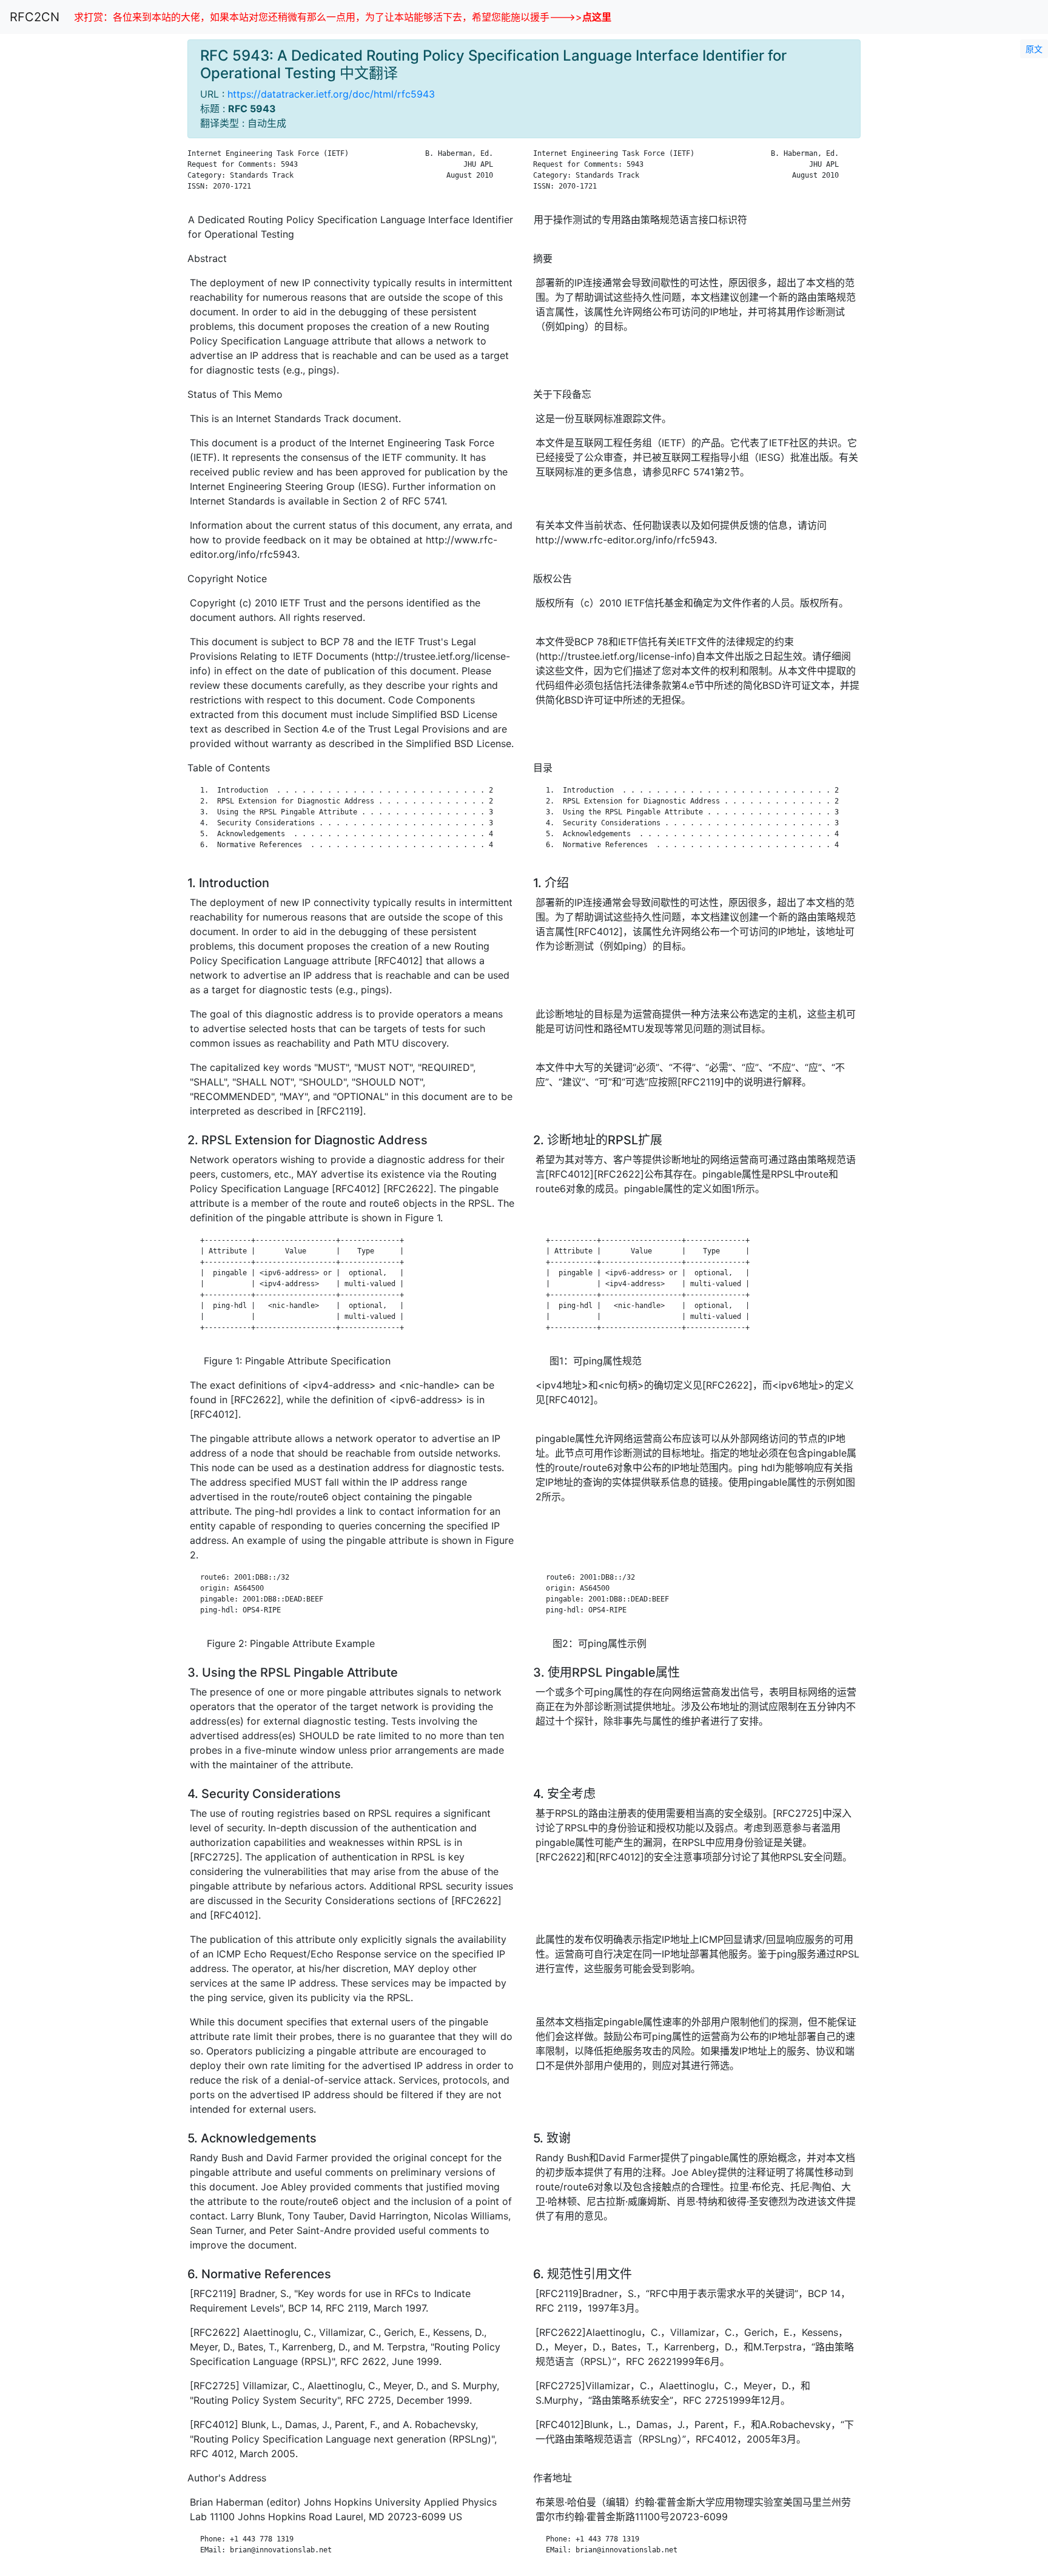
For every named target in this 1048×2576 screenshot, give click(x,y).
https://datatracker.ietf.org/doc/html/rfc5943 (331, 94)
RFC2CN (35, 17)
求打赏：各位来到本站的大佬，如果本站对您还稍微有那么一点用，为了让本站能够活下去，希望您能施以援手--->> (343, 17)
